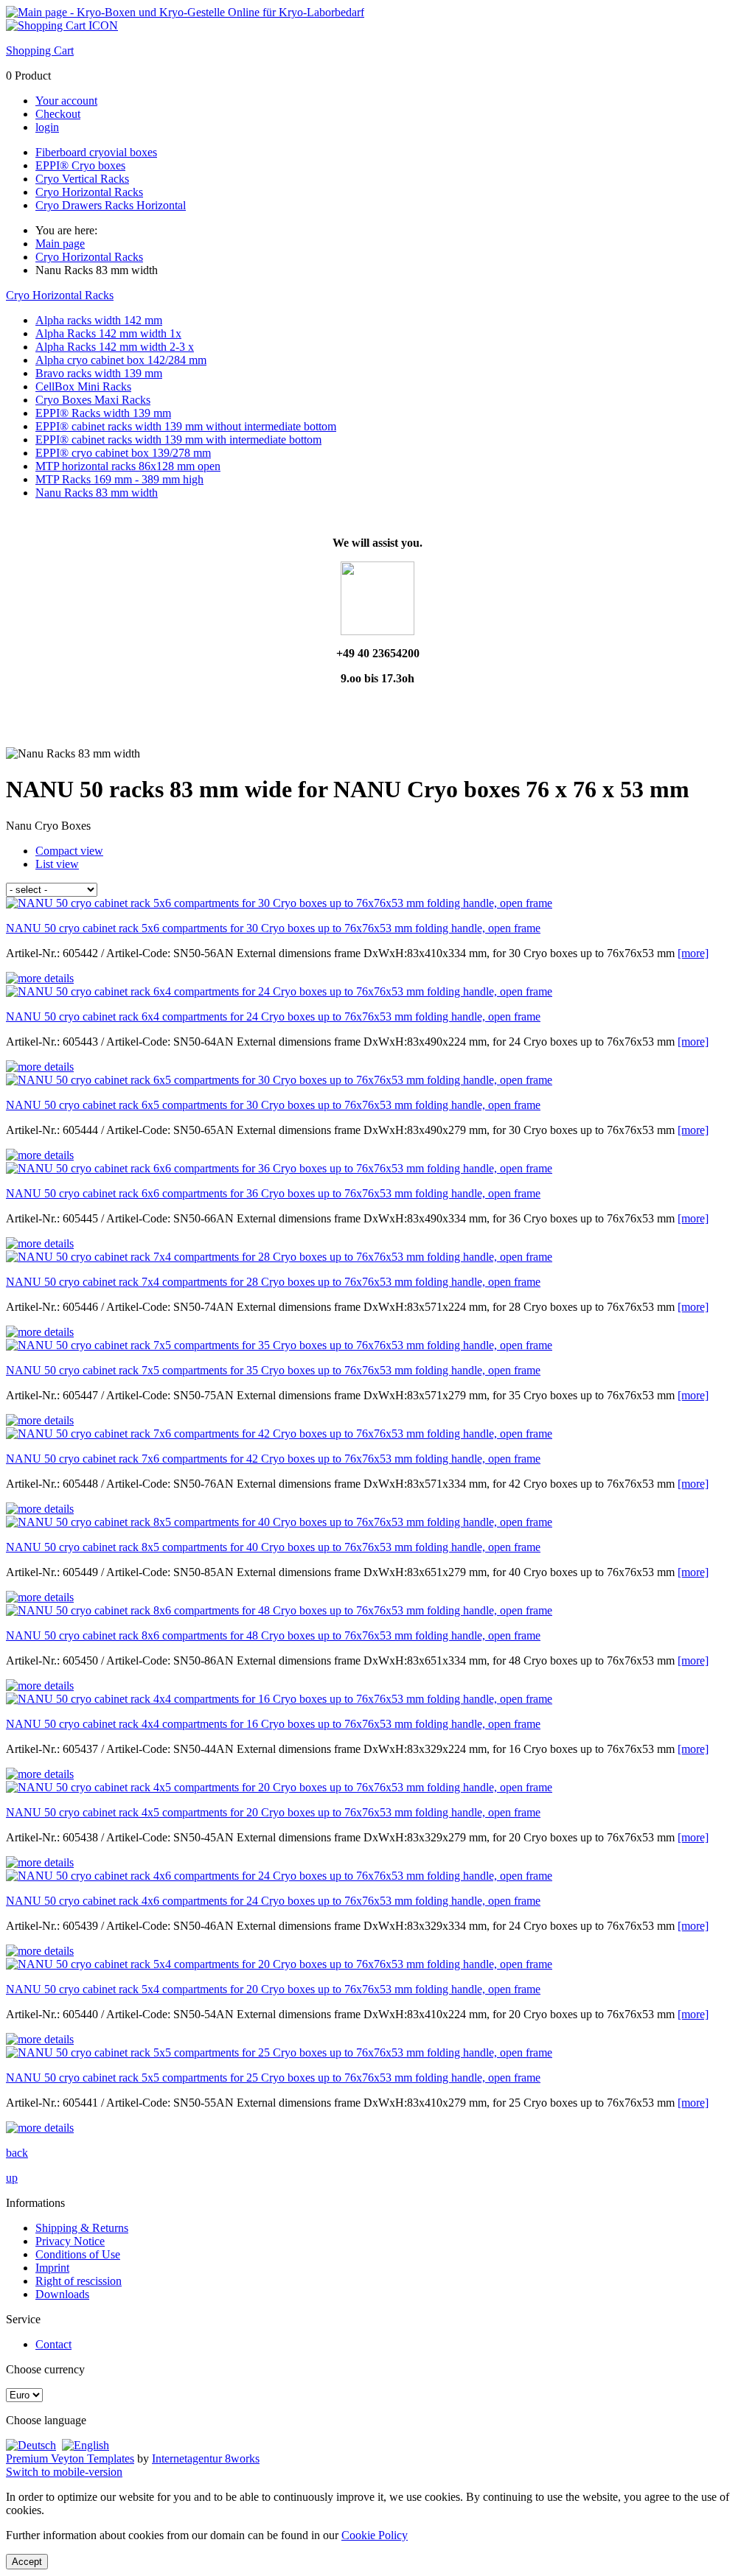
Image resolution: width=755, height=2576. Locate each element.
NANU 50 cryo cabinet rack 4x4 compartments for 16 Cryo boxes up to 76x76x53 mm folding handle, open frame (273, 1724)
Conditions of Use (78, 2254)
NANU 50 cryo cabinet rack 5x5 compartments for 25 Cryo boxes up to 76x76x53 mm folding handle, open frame (273, 2078)
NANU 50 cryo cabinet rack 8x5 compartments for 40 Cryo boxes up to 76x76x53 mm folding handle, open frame (273, 1547)
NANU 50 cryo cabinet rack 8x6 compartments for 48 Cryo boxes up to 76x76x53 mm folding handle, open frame (273, 1635)
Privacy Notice (70, 2241)
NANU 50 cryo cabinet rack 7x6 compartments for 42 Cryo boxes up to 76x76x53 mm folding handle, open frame (273, 1459)
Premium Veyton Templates (70, 2458)
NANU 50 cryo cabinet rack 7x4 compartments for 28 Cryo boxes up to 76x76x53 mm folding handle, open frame (273, 1282)
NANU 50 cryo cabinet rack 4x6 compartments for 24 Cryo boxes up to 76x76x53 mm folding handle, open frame (273, 1901)
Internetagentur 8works (206, 2458)
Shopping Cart (40, 50)
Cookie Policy (375, 2535)
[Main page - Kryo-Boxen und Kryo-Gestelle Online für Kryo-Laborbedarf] (185, 12)
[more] (693, 953)
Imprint (52, 2268)
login (47, 127)
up (12, 2178)
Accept (27, 2562)
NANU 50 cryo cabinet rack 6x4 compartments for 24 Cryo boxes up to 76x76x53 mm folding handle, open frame (273, 1016)
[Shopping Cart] (62, 25)
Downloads (62, 2294)
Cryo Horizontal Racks (60, 295)
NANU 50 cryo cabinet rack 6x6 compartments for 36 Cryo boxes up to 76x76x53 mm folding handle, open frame (273, 1193)
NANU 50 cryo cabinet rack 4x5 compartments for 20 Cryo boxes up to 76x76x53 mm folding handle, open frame (273, 1812)
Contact (53, 2344)
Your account (66, 101)
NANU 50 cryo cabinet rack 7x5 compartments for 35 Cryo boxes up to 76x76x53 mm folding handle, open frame (273, 1370)
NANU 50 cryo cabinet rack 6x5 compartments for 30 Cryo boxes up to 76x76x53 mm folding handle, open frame (273, 1105)
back (17, 2153)
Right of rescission (79, 2281)
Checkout (58, 114)
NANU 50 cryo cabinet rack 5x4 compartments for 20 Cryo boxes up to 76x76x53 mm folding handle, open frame (273, 1989)
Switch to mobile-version (64, 2472)
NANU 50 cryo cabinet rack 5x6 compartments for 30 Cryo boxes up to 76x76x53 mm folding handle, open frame (273, 928)
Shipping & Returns (82, 2228)
